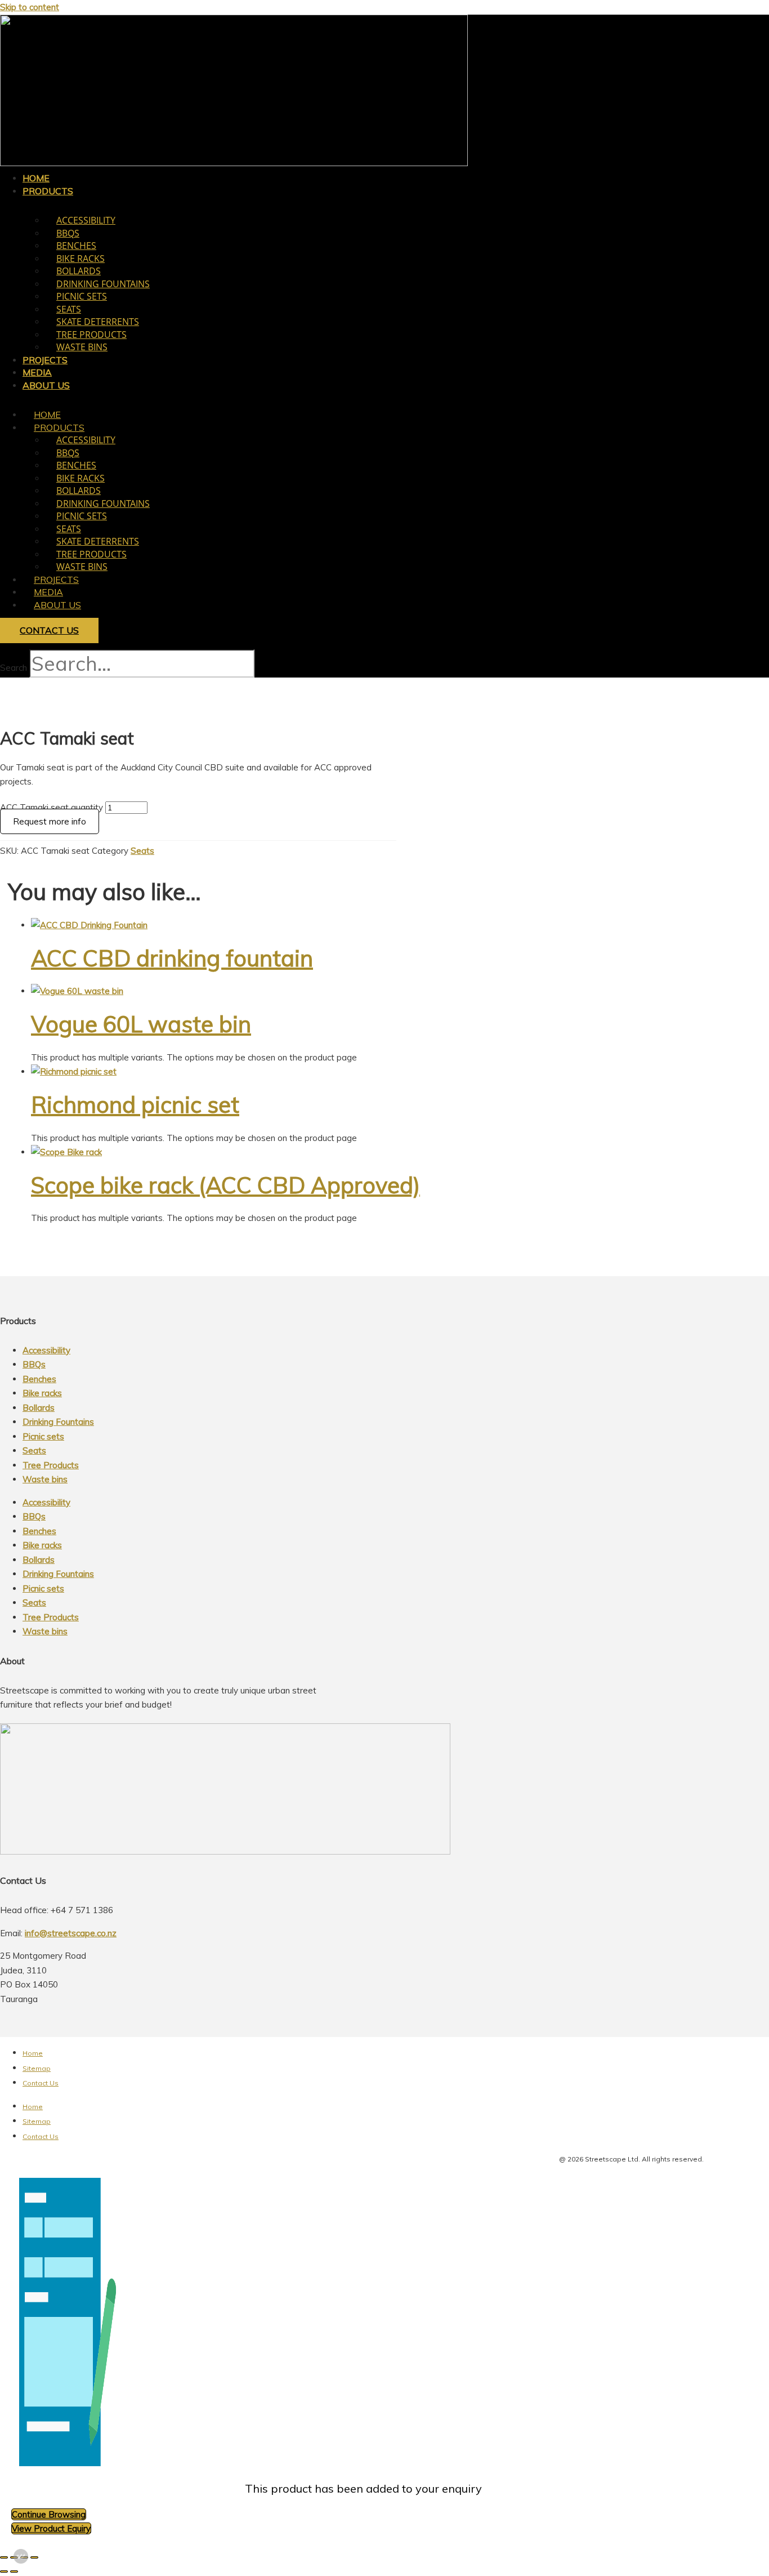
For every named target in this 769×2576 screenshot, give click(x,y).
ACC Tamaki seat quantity (52, 807)
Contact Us (41, 2083)
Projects (56, 580)
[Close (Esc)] (34, 2557)
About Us (46, 385)
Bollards (79, 271)
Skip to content (30, 7)
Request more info (50, 821)
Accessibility (86, 220)
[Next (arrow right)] (14, 2571)
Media (48, 592)
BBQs (68, 233)
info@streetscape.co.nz (71, 1933)
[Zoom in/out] (4, 2557)
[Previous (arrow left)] (4, 2571)
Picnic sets (82, 296)
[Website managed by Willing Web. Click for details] (21, 2556)
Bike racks (81, 259)
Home (47, 415)
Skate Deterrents (98, 322)
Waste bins (82, 347)
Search (14, 668)
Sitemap (37, 2068)
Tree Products (91, 335)
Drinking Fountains (103, 284)
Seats (69, 309)
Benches (76, 246)
